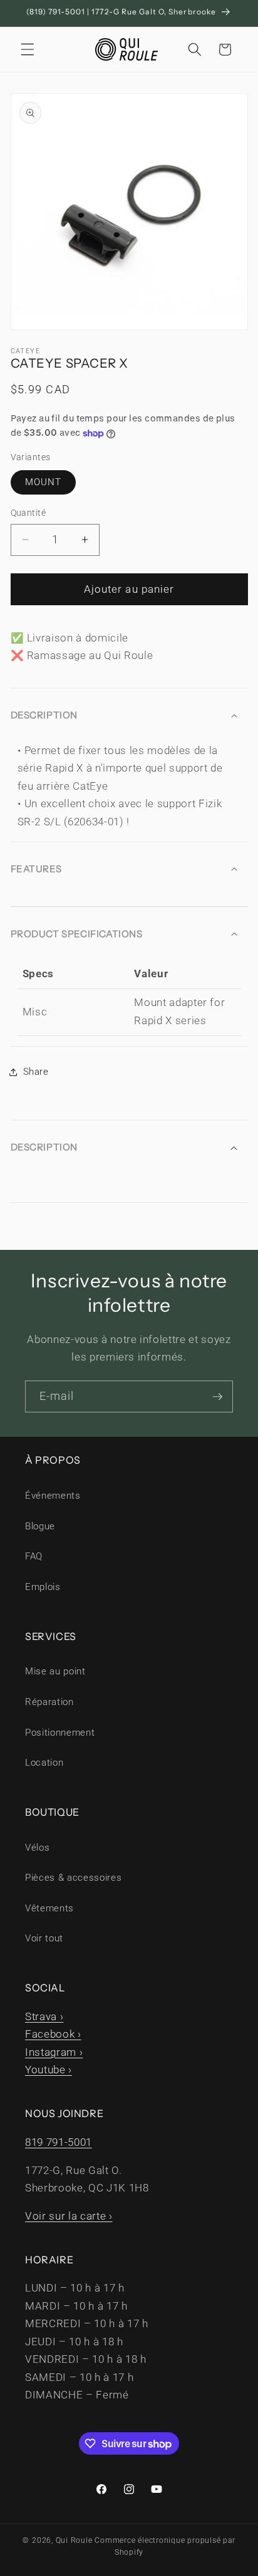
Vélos (37, 1848)
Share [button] (36, 1072)
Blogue (40, 1526)
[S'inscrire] (217, 1397)
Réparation (49, 1702)
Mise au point (55, 1671)
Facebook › (53, 2034)
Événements (53, 1496)
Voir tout (44, 1938)
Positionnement (60, 1733)
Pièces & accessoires (73, 1878)
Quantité (28, 513)
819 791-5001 (59, 2142)
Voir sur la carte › (69, 2216)
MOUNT (44, 482)
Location (44, 1763)
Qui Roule (74, 2540)
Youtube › (49, 2070)
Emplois (43, 1587)
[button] (28, 49)
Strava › (44, 2017)
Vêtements (49, 1908)
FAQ (34, 1556)
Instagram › (54, 2052)
